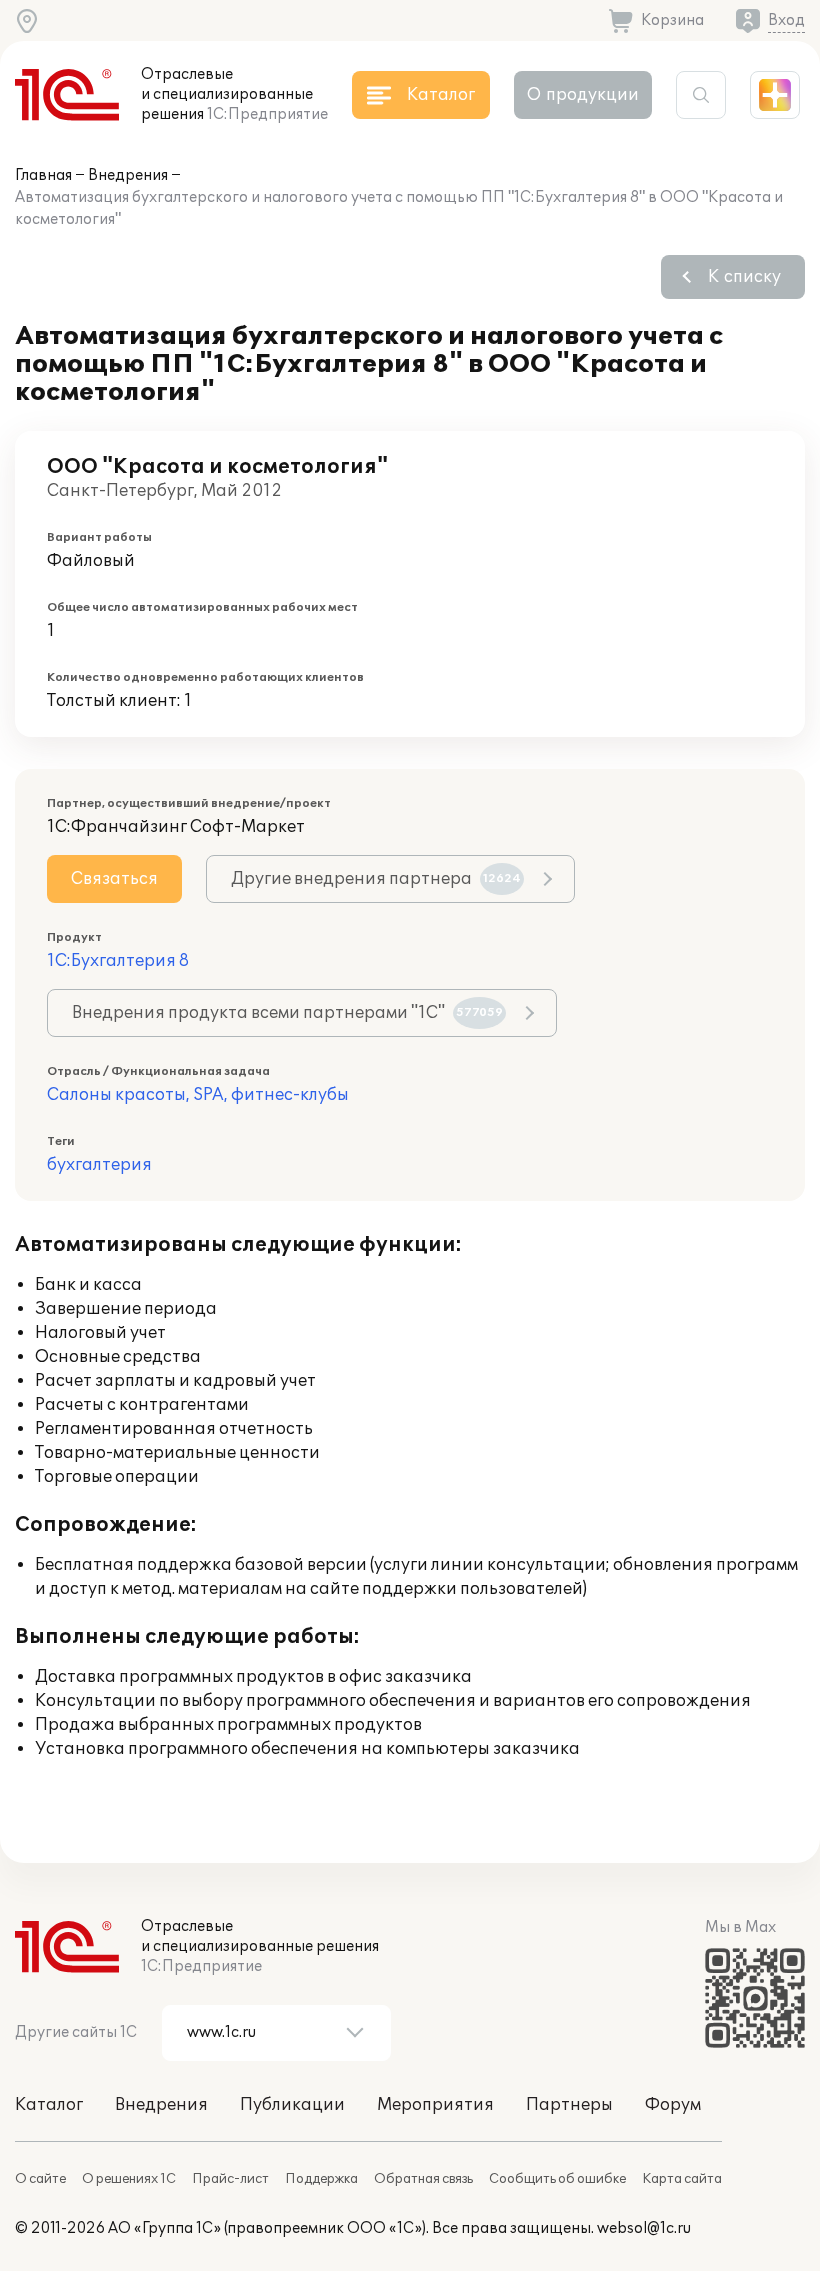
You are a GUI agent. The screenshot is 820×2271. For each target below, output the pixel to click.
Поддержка (321, 2179)
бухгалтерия (99, 1165)
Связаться (114, 879)
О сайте (40, 2179)
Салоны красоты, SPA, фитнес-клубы (198, 1095)
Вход (786, 20)
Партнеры (569, 2105)
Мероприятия (435, 2105)
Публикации (292, 2105)
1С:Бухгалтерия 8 (118, 961)
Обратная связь (423, 2179)
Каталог (49, 2105)
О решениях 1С (129, 2179)
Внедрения (128, 175)
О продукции (583, 95)
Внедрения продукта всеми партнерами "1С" (287, 1013)
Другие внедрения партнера (376, 879)
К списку (744, 277)
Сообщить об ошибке (557, 2179)
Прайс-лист (230, 2179)
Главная (43, 175)
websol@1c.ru (644, 2228)
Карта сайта (682, 2179)
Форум (673, 2105)
